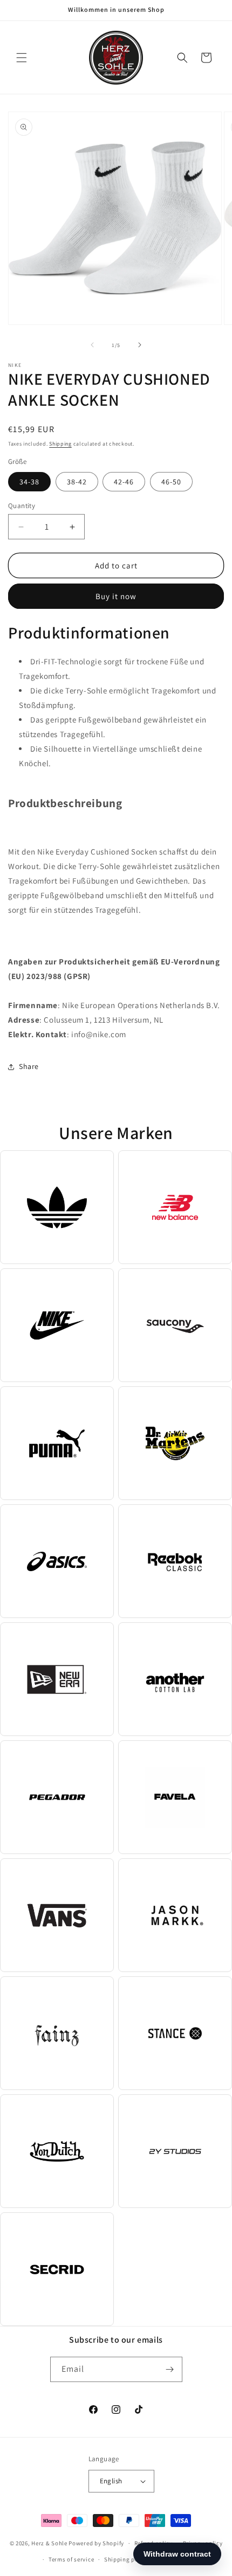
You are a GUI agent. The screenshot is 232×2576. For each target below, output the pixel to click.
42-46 (124, 482)
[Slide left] (92, 345)
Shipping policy (127, 2559)
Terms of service (71, 2559)
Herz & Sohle (49, 2543)
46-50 (171, 482)
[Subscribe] (170, 2369)
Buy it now (116, 596)
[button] (22, 58)
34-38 (29, 482)
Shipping (60, 444)
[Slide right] (140, 345)
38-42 (77, 482)
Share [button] (29, 1066)
